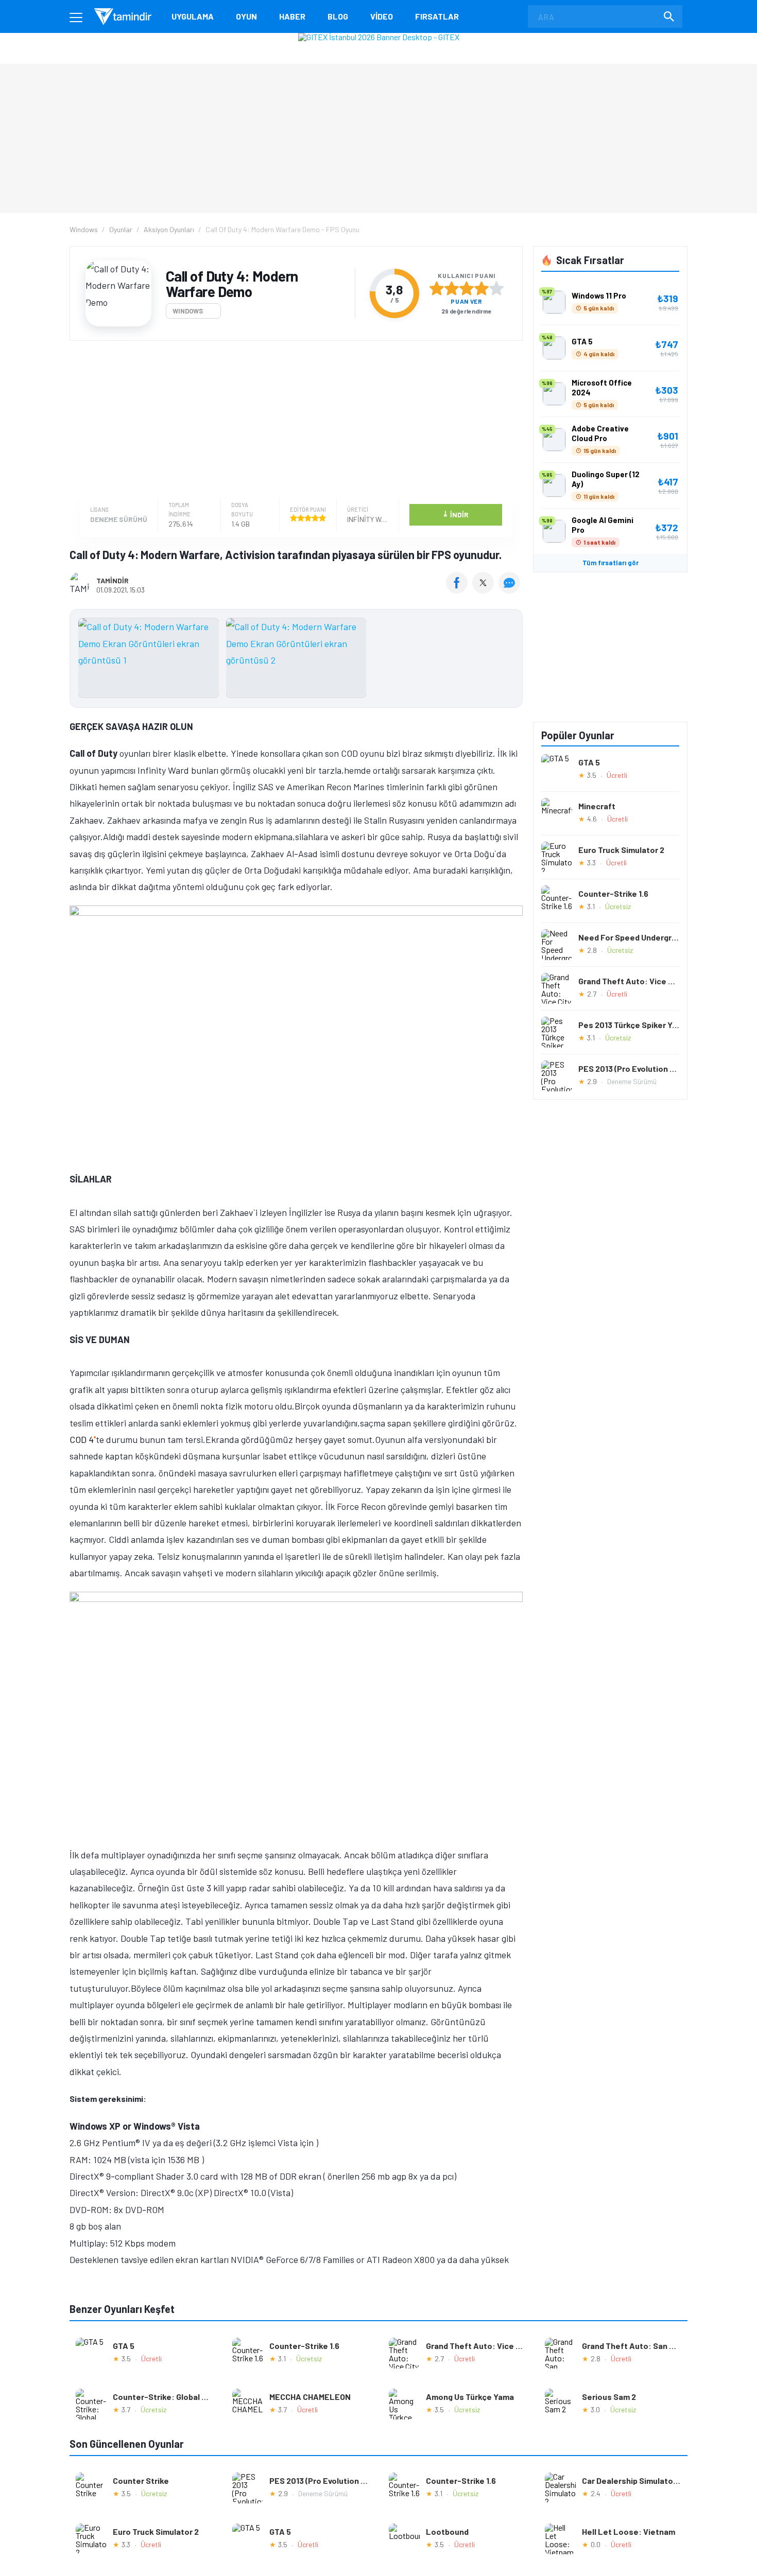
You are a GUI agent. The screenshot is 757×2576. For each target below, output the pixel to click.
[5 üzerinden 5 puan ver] (496, 288)
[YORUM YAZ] (511, 590)
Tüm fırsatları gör (610, 563)
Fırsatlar (437, 16)
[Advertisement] (294, 421)
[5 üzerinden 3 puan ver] (467, 288)
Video (382, 16)
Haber (292, 16)
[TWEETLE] (484, 590)
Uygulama (193, 16)
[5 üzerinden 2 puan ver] (452, 288)
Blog (338, 16)
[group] (296, 660)
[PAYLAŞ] (459, 590)
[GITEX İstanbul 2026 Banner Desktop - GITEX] (379, 37)
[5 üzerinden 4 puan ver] (481, 288)
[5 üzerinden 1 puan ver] (437, 288)
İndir (455, 514)
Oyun (246, 16)
